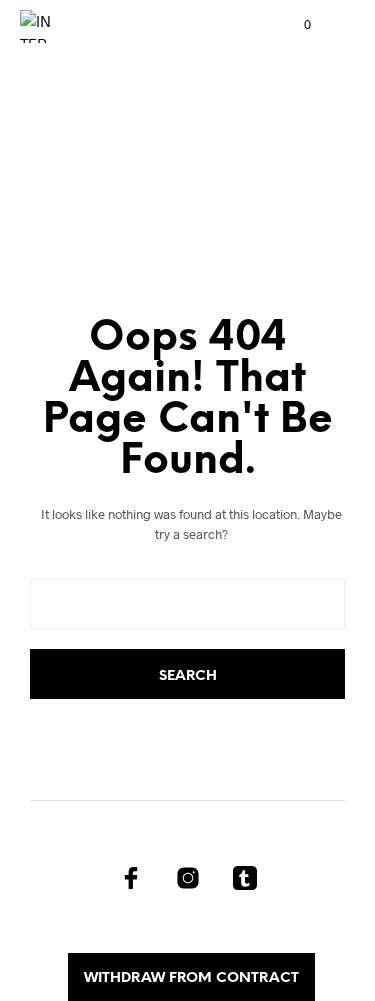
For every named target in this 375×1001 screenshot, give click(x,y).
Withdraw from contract (191, 978)
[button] (294, 25)
